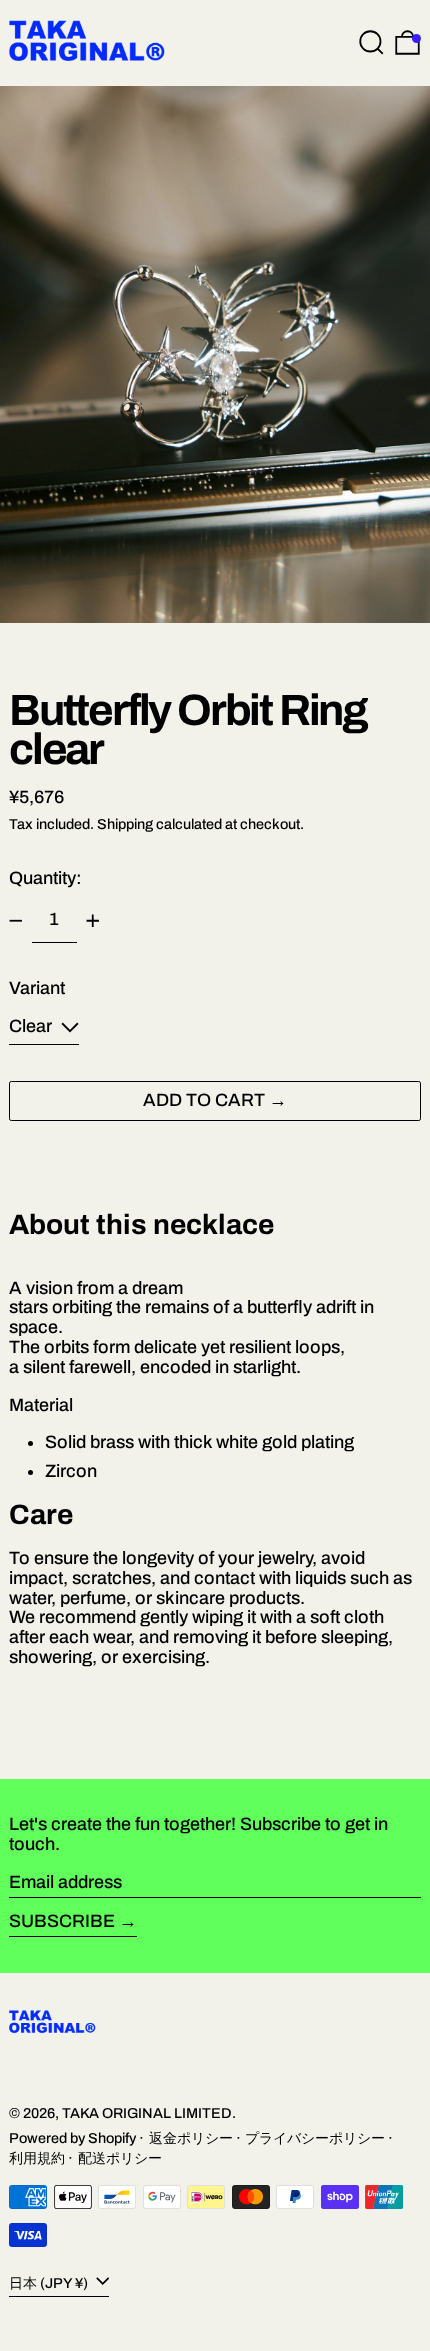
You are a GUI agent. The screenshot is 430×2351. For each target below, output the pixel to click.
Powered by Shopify (72, 2138)
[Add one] (93, 921)
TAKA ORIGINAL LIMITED (147, 2113)
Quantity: (45, 878)
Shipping (125, 824)
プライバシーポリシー (315, 2138)
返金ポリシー (191, 2138)
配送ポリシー (120, 2158)
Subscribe (62, 1921)
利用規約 (37, 2158)
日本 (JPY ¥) (50, 2283)
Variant (37, 988)
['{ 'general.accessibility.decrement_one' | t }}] (16, 921)
